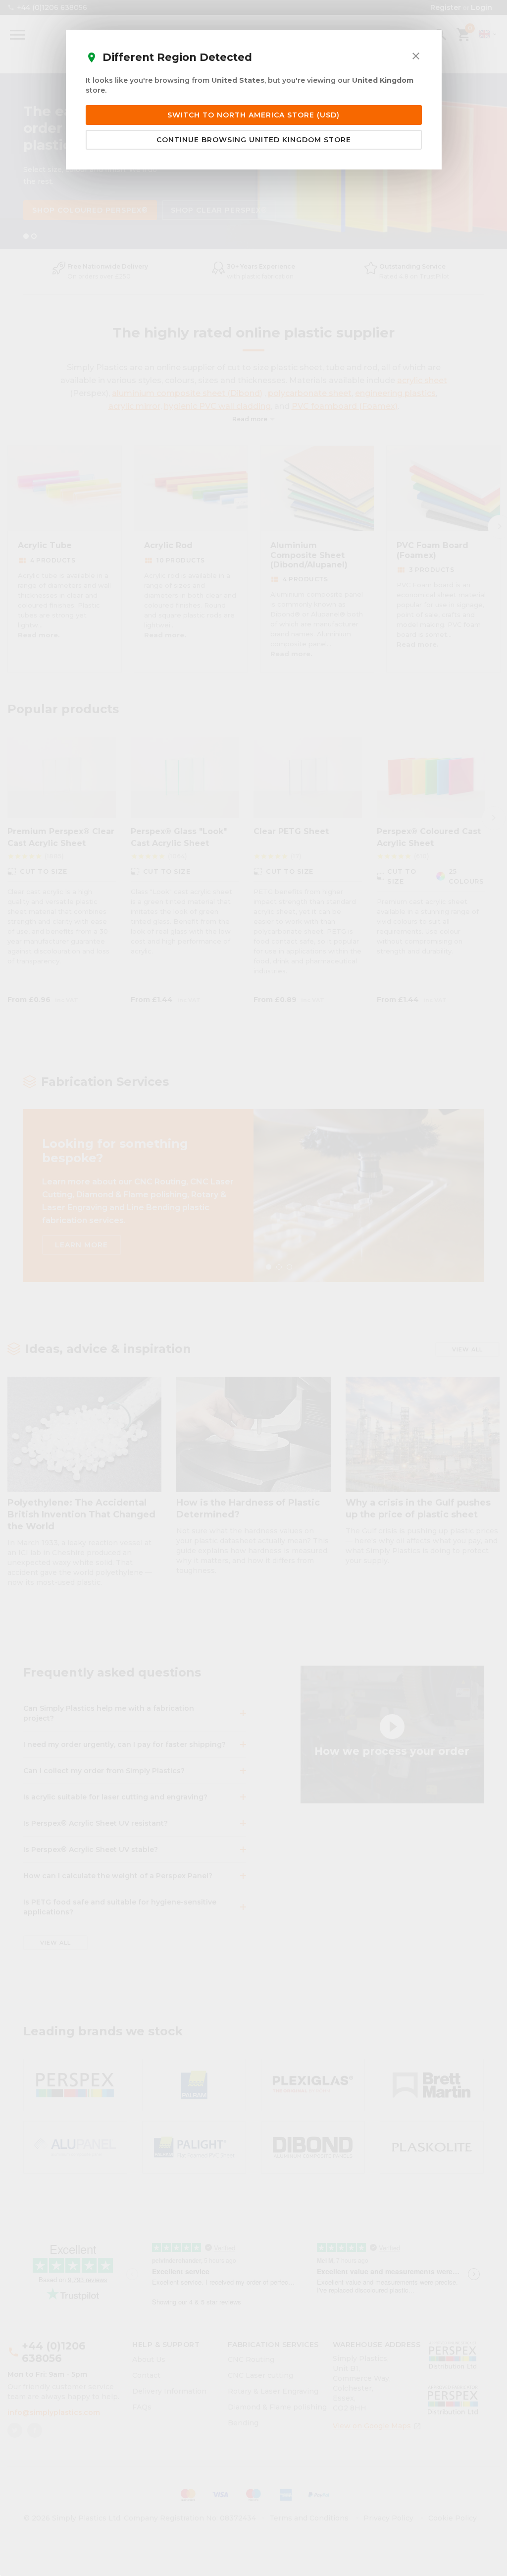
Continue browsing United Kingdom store (254, 140)
